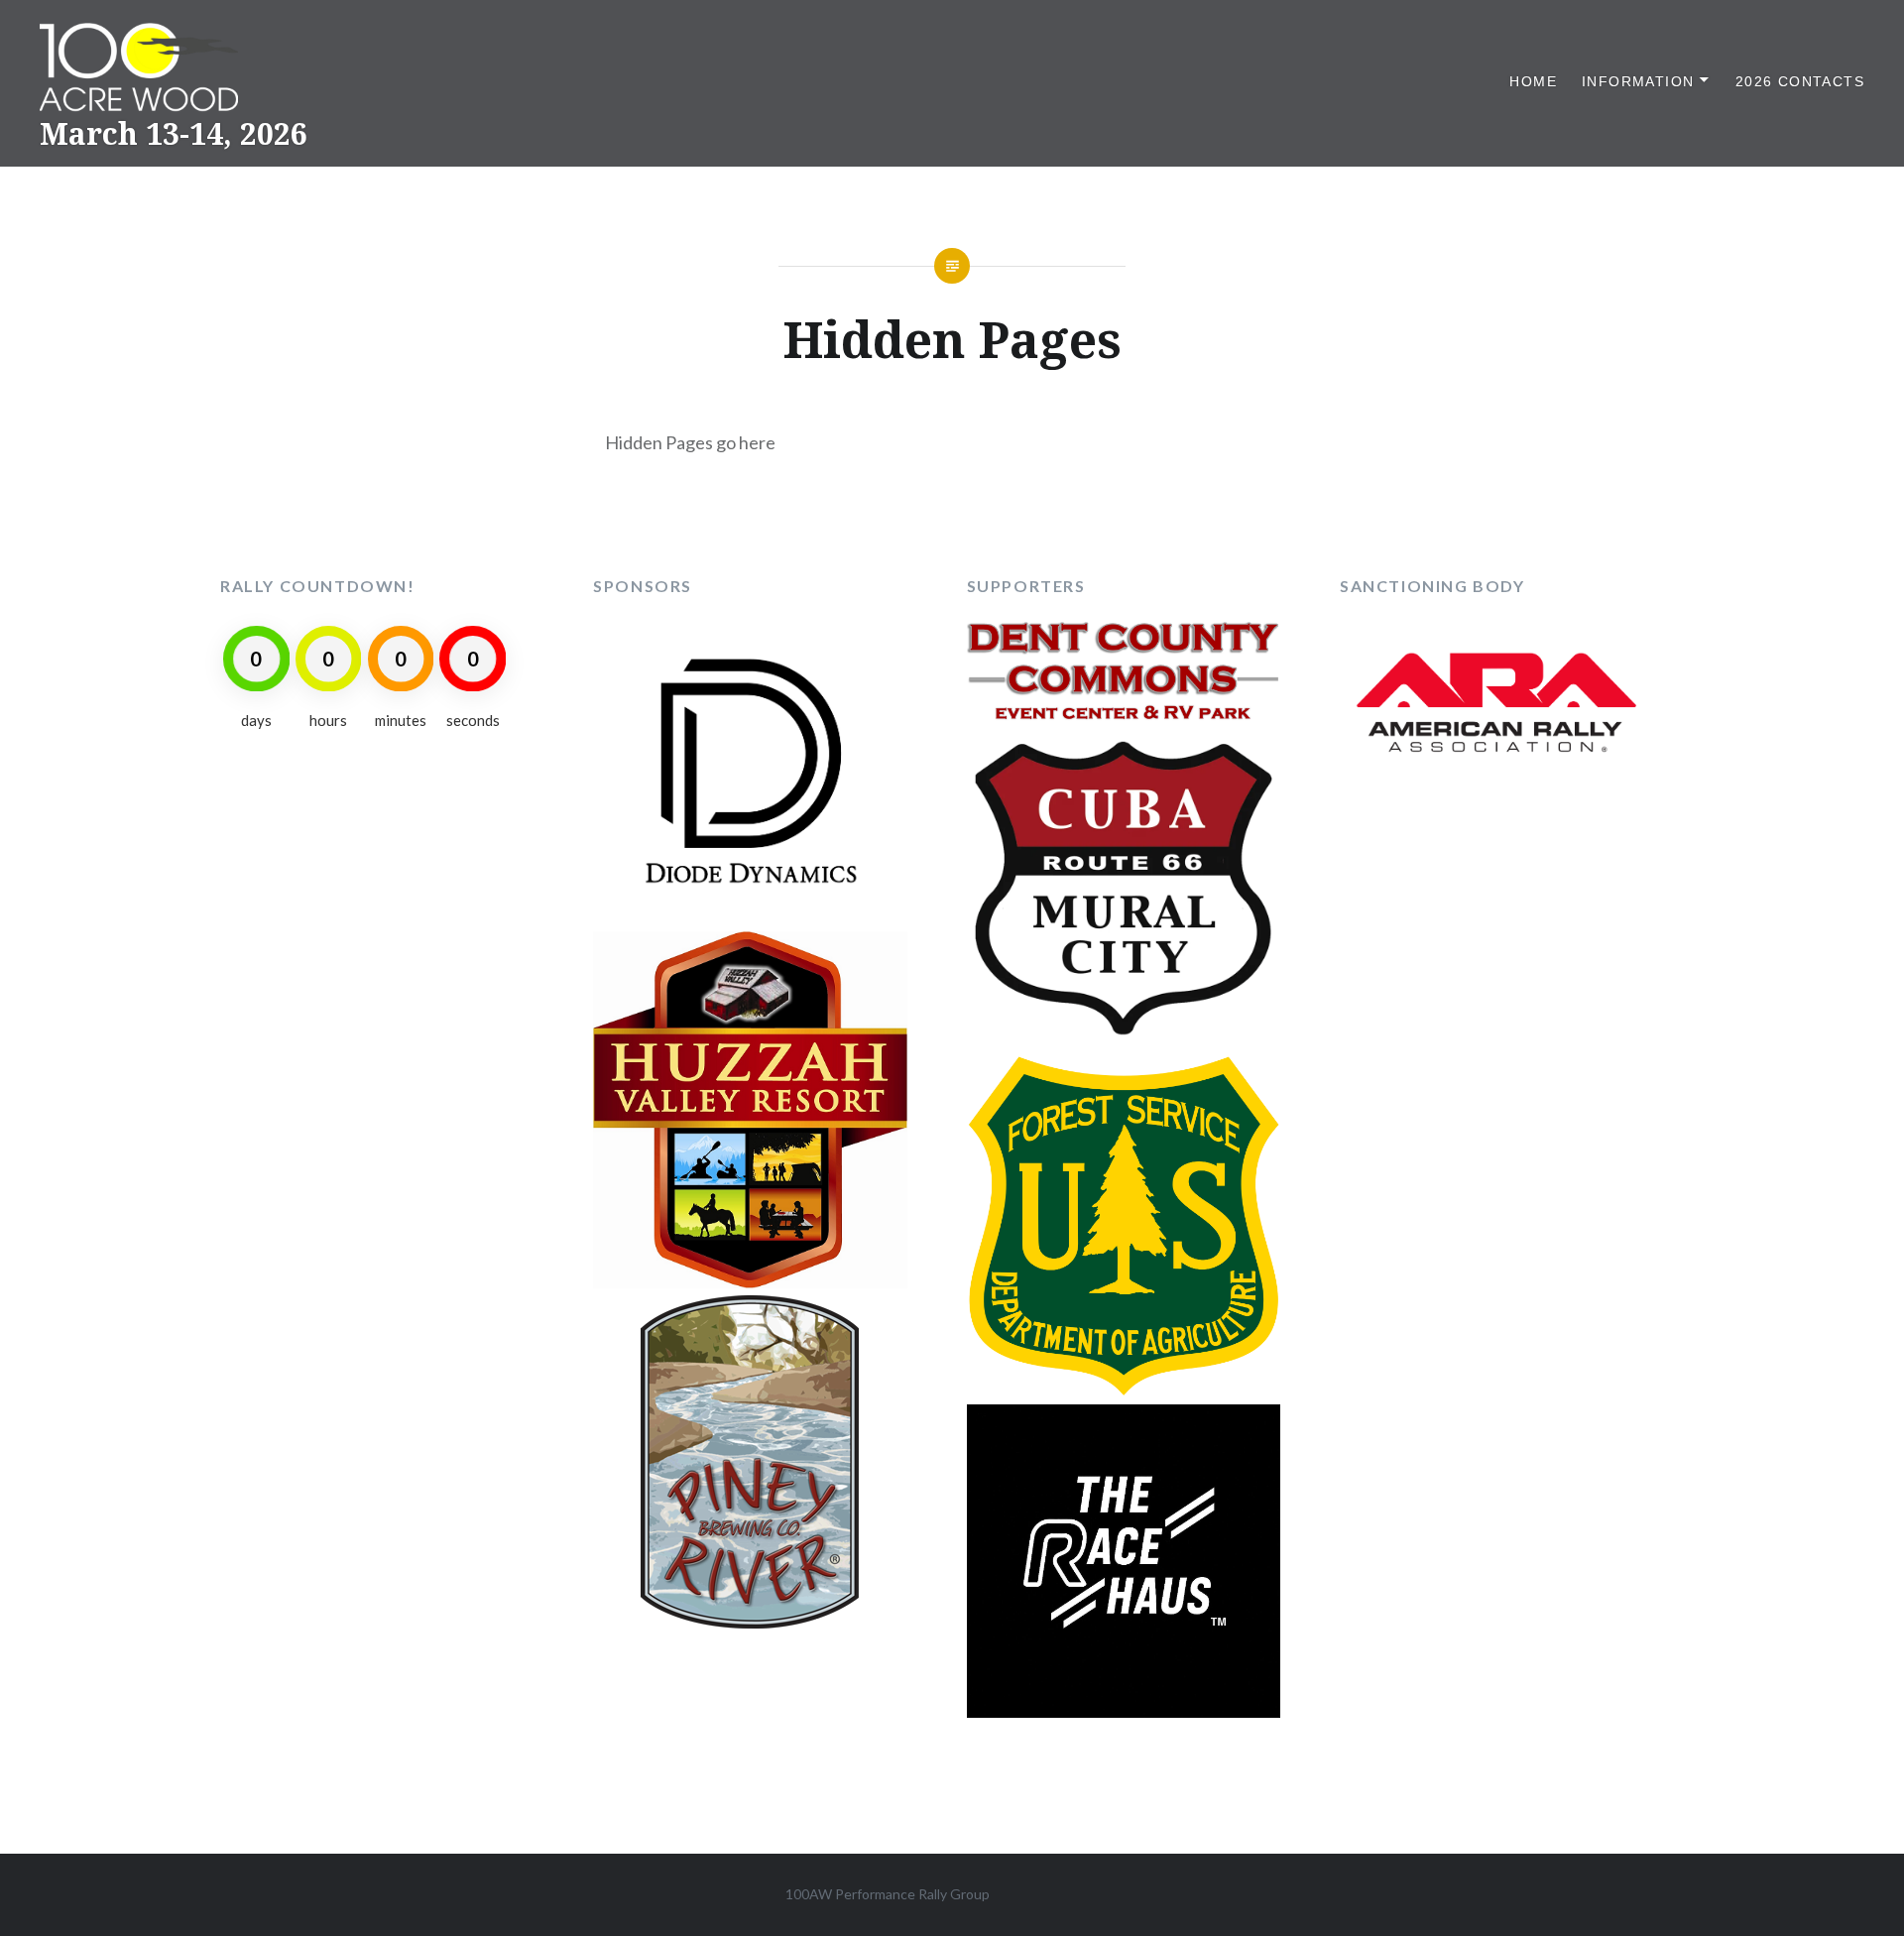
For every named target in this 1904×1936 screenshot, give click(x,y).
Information (1638, 81)
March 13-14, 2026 (174, 133)
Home (1533, 81)
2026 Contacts (1800, 81)
